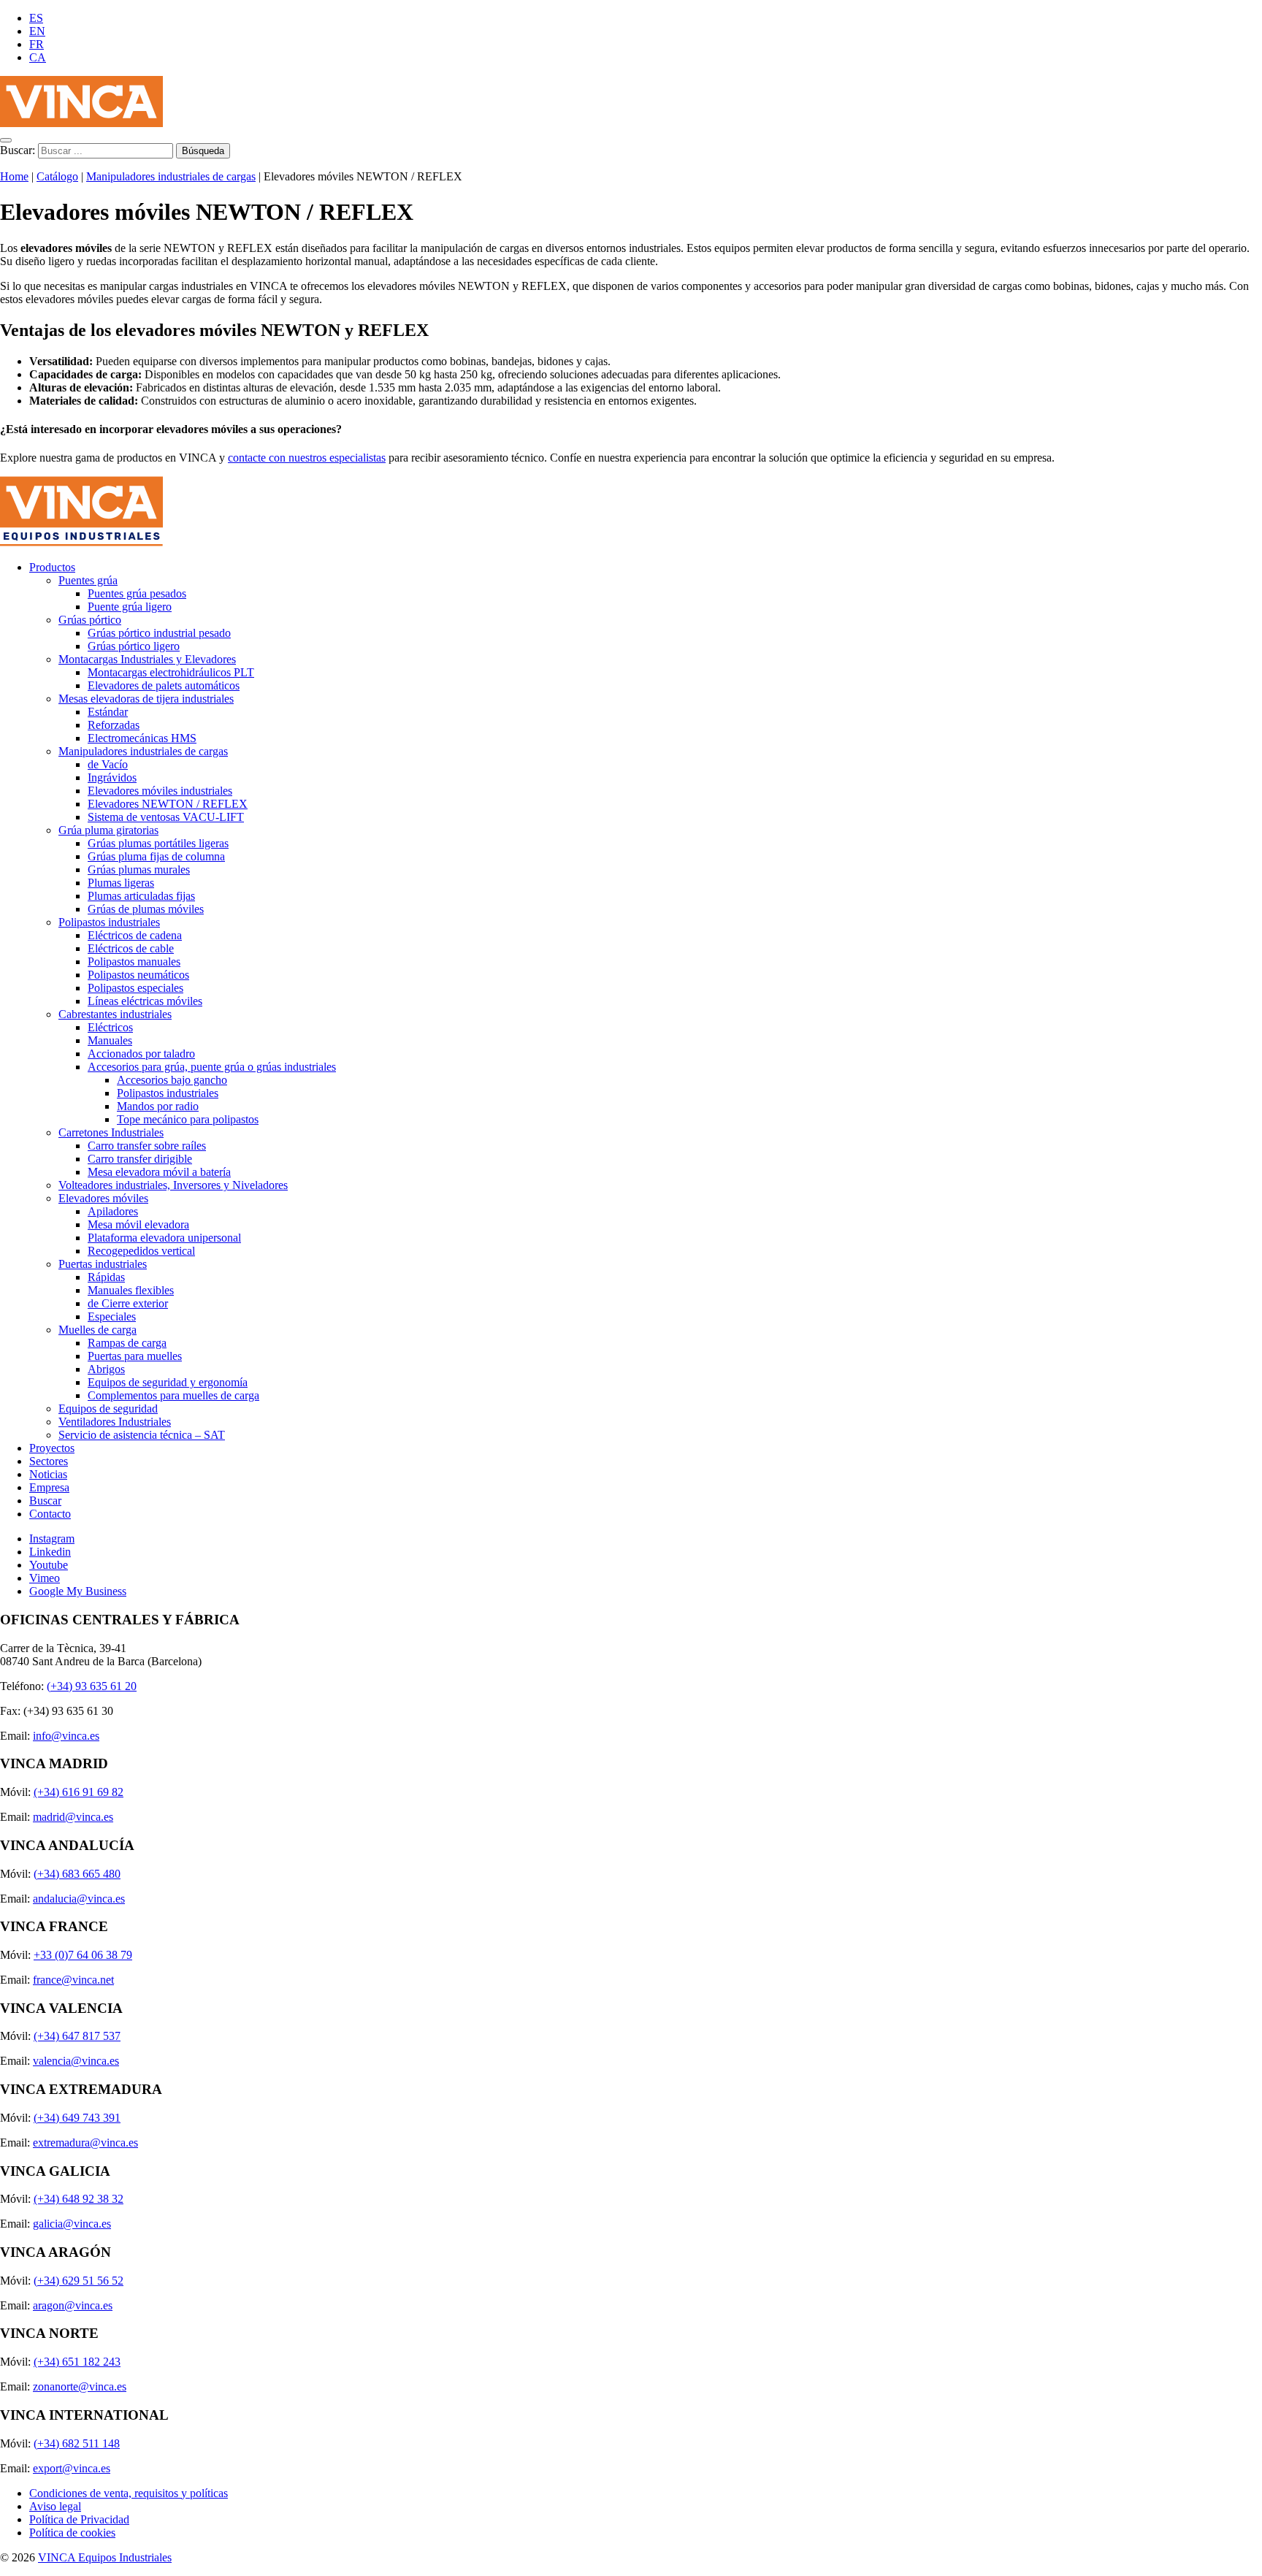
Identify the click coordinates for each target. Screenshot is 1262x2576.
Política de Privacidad (79, 2519)
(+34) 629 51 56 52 (79, 2281)
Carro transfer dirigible (140, 1159)
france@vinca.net (73, 1980)
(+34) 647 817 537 (77, 2036)
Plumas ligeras (121, 883)
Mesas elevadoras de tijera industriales (146, 699)
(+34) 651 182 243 (77, 2362)
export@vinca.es (72, 2468)
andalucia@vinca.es (79, 1899)
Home (14, 176)
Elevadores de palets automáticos (164, 685)
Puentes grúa (88, 580)
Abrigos (106, 1369)
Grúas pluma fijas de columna (156, 856)
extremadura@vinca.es (85, 2143)
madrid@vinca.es (73, 1817)
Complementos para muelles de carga (173, 1395)
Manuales (110, 1040)
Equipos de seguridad (108, 1409)
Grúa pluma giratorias (108, 830)
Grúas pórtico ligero (134, 646)
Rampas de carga (127, 1343)
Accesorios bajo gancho (172, 1080)
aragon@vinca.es (73, 2305)
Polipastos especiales (135, 988)
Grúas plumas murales (139, 870)
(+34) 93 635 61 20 (92, 1686)
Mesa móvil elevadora (138, 1224)
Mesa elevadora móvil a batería (159, 1172)
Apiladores (113, 1211)
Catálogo (57, 176)
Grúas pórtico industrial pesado (159, 633)
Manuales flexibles (131, 1290)
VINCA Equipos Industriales (105, 2557)
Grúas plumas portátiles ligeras (158, 843)
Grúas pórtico (90, 620)
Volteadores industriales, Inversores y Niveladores (173, 1185)
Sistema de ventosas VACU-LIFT (166, 817)
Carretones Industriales (111, 1132)
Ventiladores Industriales (115, 1422)
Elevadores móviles (103, 1198)
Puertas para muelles (135, 1356)
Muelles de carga (97, 1330)
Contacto (50, 1514)
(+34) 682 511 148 (77, 2443)
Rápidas (106, 1277)
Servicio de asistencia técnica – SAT (142, 1435)
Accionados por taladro (141, 1054)
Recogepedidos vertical (141, 1251)
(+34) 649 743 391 (77, 2118)
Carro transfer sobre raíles (147, 1146)
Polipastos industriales (109, 922)
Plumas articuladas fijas (141, 896)
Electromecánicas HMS (142, 738)
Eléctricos (110, 1027)
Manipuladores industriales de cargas (171, 176)
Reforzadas (114, 725)
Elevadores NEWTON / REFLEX (168, 804)
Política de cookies (72, 2533)
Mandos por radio (158, 1106)
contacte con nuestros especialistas (307, 458)
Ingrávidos (112, 777)
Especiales (112, 1316)
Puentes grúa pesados (137, 593)
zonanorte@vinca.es (80, 2386)
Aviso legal (55, 2506)
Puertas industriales (103, 1264)
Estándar (108, 712)
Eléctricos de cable (131, 948)
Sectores (49, 1461)
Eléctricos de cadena (135, 935)
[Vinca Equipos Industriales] (81, 123)
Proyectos (52, 1448)
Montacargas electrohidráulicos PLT (171, 672)
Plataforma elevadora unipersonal (164, 1238)
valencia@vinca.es (76, 2061)
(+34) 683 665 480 (77, 1874)
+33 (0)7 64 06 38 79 (83, 1955)
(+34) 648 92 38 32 (79, 2199)
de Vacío (108, 764)
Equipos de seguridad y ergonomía (168, 1382)
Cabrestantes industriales (115, 1014)
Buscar (45, 1501)
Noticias (48, 1474)
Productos (52, 567)
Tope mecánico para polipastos (188, 1119)
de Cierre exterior (128, 1303)
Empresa (49, 1487)
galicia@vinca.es (72, 2224)
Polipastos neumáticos (138, 975)
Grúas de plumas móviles (146, 909)
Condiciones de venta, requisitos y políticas (129, 2493)
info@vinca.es (66, 1736)
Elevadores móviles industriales (160, 791)
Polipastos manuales (134, 962)
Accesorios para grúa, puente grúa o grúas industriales (212, 1067)
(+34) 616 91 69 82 (79, 1792)
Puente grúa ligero (130, 607)
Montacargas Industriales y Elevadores (147, 659)
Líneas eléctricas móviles (145, 1001)
